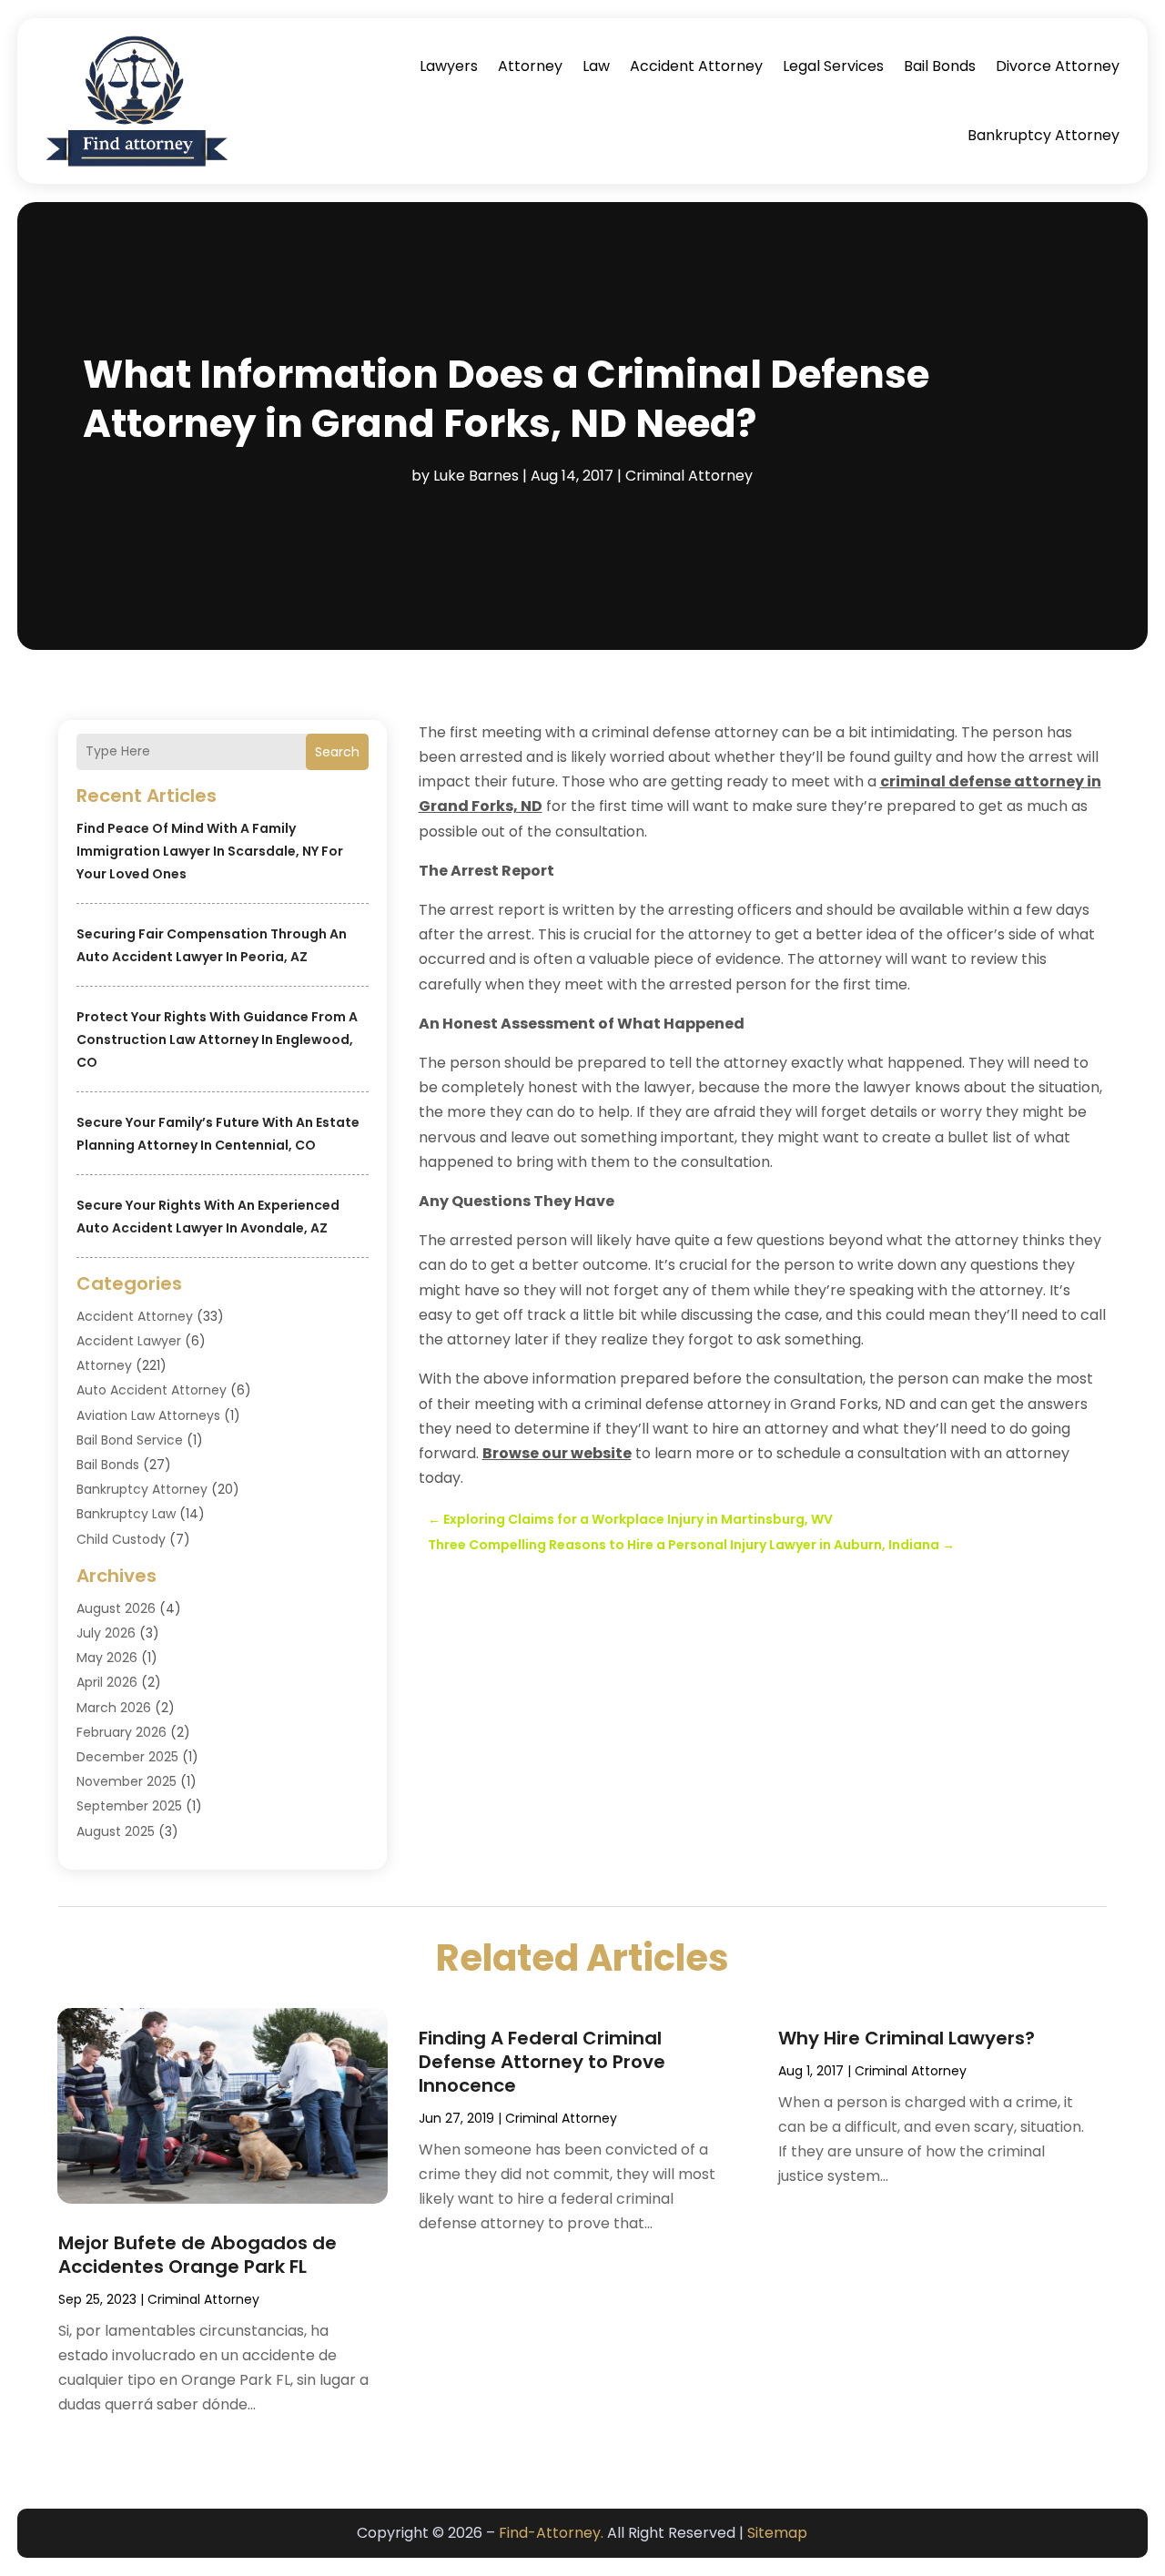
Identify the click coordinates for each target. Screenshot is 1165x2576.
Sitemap (777, 2533)
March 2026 (114, 1708)
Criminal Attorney (689, 476)
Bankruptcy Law (126, 1514)
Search (337, 752)
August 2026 (116, 1608)
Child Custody (121, 1539)
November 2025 (127, 1781)
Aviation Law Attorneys (148, 1415)
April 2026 (107, 1682)
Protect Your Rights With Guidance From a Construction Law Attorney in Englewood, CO (217, 1040)
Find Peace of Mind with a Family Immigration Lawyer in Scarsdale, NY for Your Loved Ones (210, 851)
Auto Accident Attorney (152, 1390)
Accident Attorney (696, 66)
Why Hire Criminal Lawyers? (907, 2038)
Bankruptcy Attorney (1043, 135)
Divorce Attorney (1058, 66)
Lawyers (449, 66)
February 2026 (122, 1732)
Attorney (530, 66)
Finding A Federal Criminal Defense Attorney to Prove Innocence (542, 2062)
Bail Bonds (940, 66)
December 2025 (127, 1757)
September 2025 (129, 1806)
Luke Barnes (476, 476)
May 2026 (107, 1658)
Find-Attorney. (551, 2533)
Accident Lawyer (129, 1341)
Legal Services (833, 66)
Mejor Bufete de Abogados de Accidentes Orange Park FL (198, 2255)
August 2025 (116, 1831)
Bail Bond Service (130, 1440)
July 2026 (106, 1633)
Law (596, 66)
